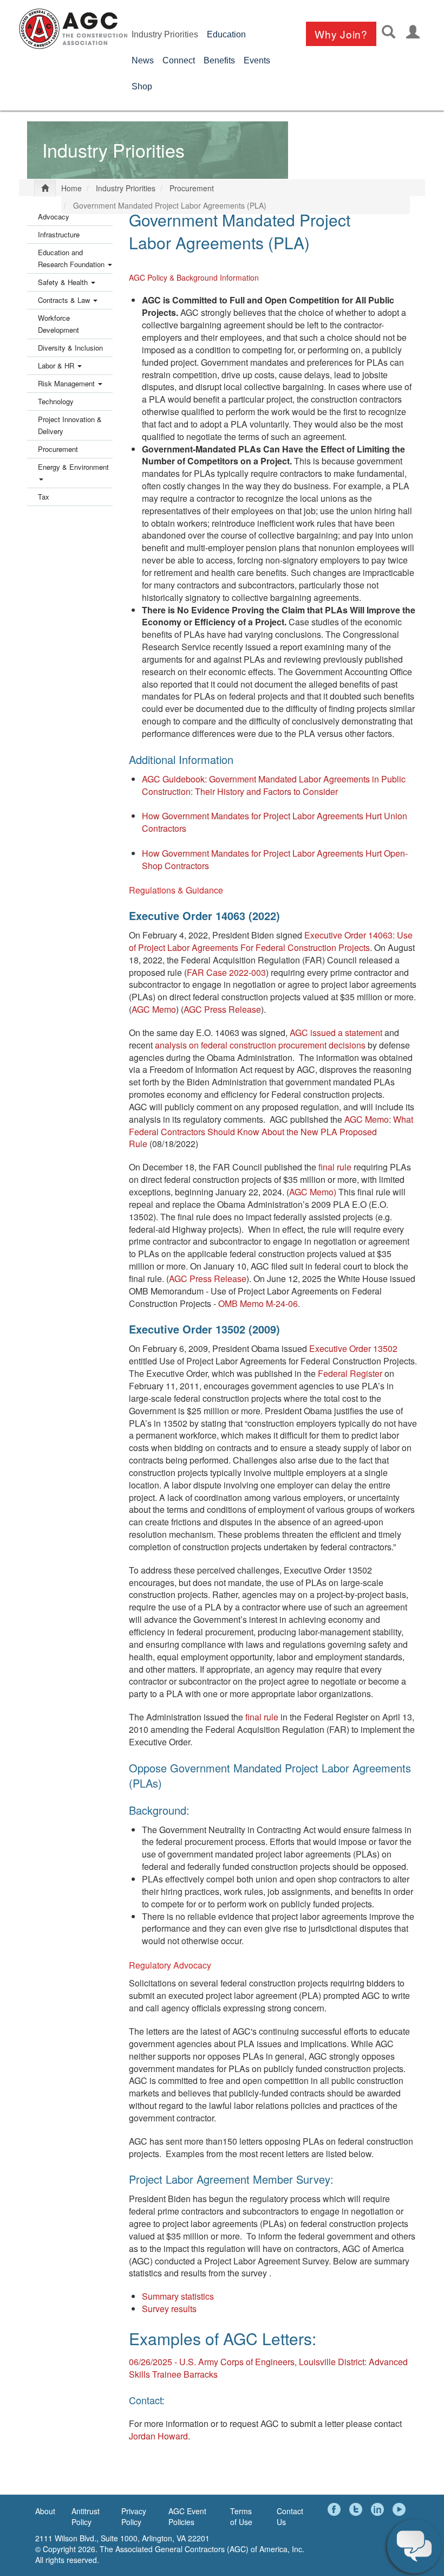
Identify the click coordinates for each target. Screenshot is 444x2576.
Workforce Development (58, 324)
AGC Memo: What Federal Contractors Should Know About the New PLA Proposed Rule (271, 1132)
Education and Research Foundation (72, 258)
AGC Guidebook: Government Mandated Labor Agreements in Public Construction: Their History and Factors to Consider (274, 785)
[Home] (73, 29)
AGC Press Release (222, 1009)
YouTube (401, 2509)
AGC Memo (154, 1009)
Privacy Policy (134, 2516)
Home (71, 188)
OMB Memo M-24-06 (258, 1303)
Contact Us (290, 2516)
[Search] (388, 32)
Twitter (357, 2509)
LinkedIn (379, 2509)
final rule (335, 1167)
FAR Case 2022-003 (226, 972)
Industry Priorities (165, 34)
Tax (44, 497)
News (143, 60)
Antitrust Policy (86, 2516)
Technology (56, 401)
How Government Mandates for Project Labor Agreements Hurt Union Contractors (275, 822)
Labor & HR (57, 365)
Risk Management (67, 383)
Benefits (219, 60)
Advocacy (54, 216)
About (45, 2511)
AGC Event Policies (187, 2516)
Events (257, 60)
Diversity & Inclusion (70, 348)
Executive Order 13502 (353, 1348)
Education (226, 34)
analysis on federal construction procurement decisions (260, 1045)
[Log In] (413, 32)
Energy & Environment (73, 467)
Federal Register (350, 1373)
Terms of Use (241, 2516)
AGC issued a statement (336, 1033)
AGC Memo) (313, 1192)
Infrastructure (59, 234)
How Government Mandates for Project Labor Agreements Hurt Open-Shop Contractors (275, 859)
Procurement (192, 188)
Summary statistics (178, 2296)
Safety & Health (64, 282)
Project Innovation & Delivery (70, 425)
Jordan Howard (158, 2436)
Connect (179, 60)
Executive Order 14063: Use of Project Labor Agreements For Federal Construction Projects (271, 941)
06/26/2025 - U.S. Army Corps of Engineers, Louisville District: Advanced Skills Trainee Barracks (268, 2368)
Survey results (169, 2309)
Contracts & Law (65, 300)
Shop (142, 86)
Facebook (336, 2509)
